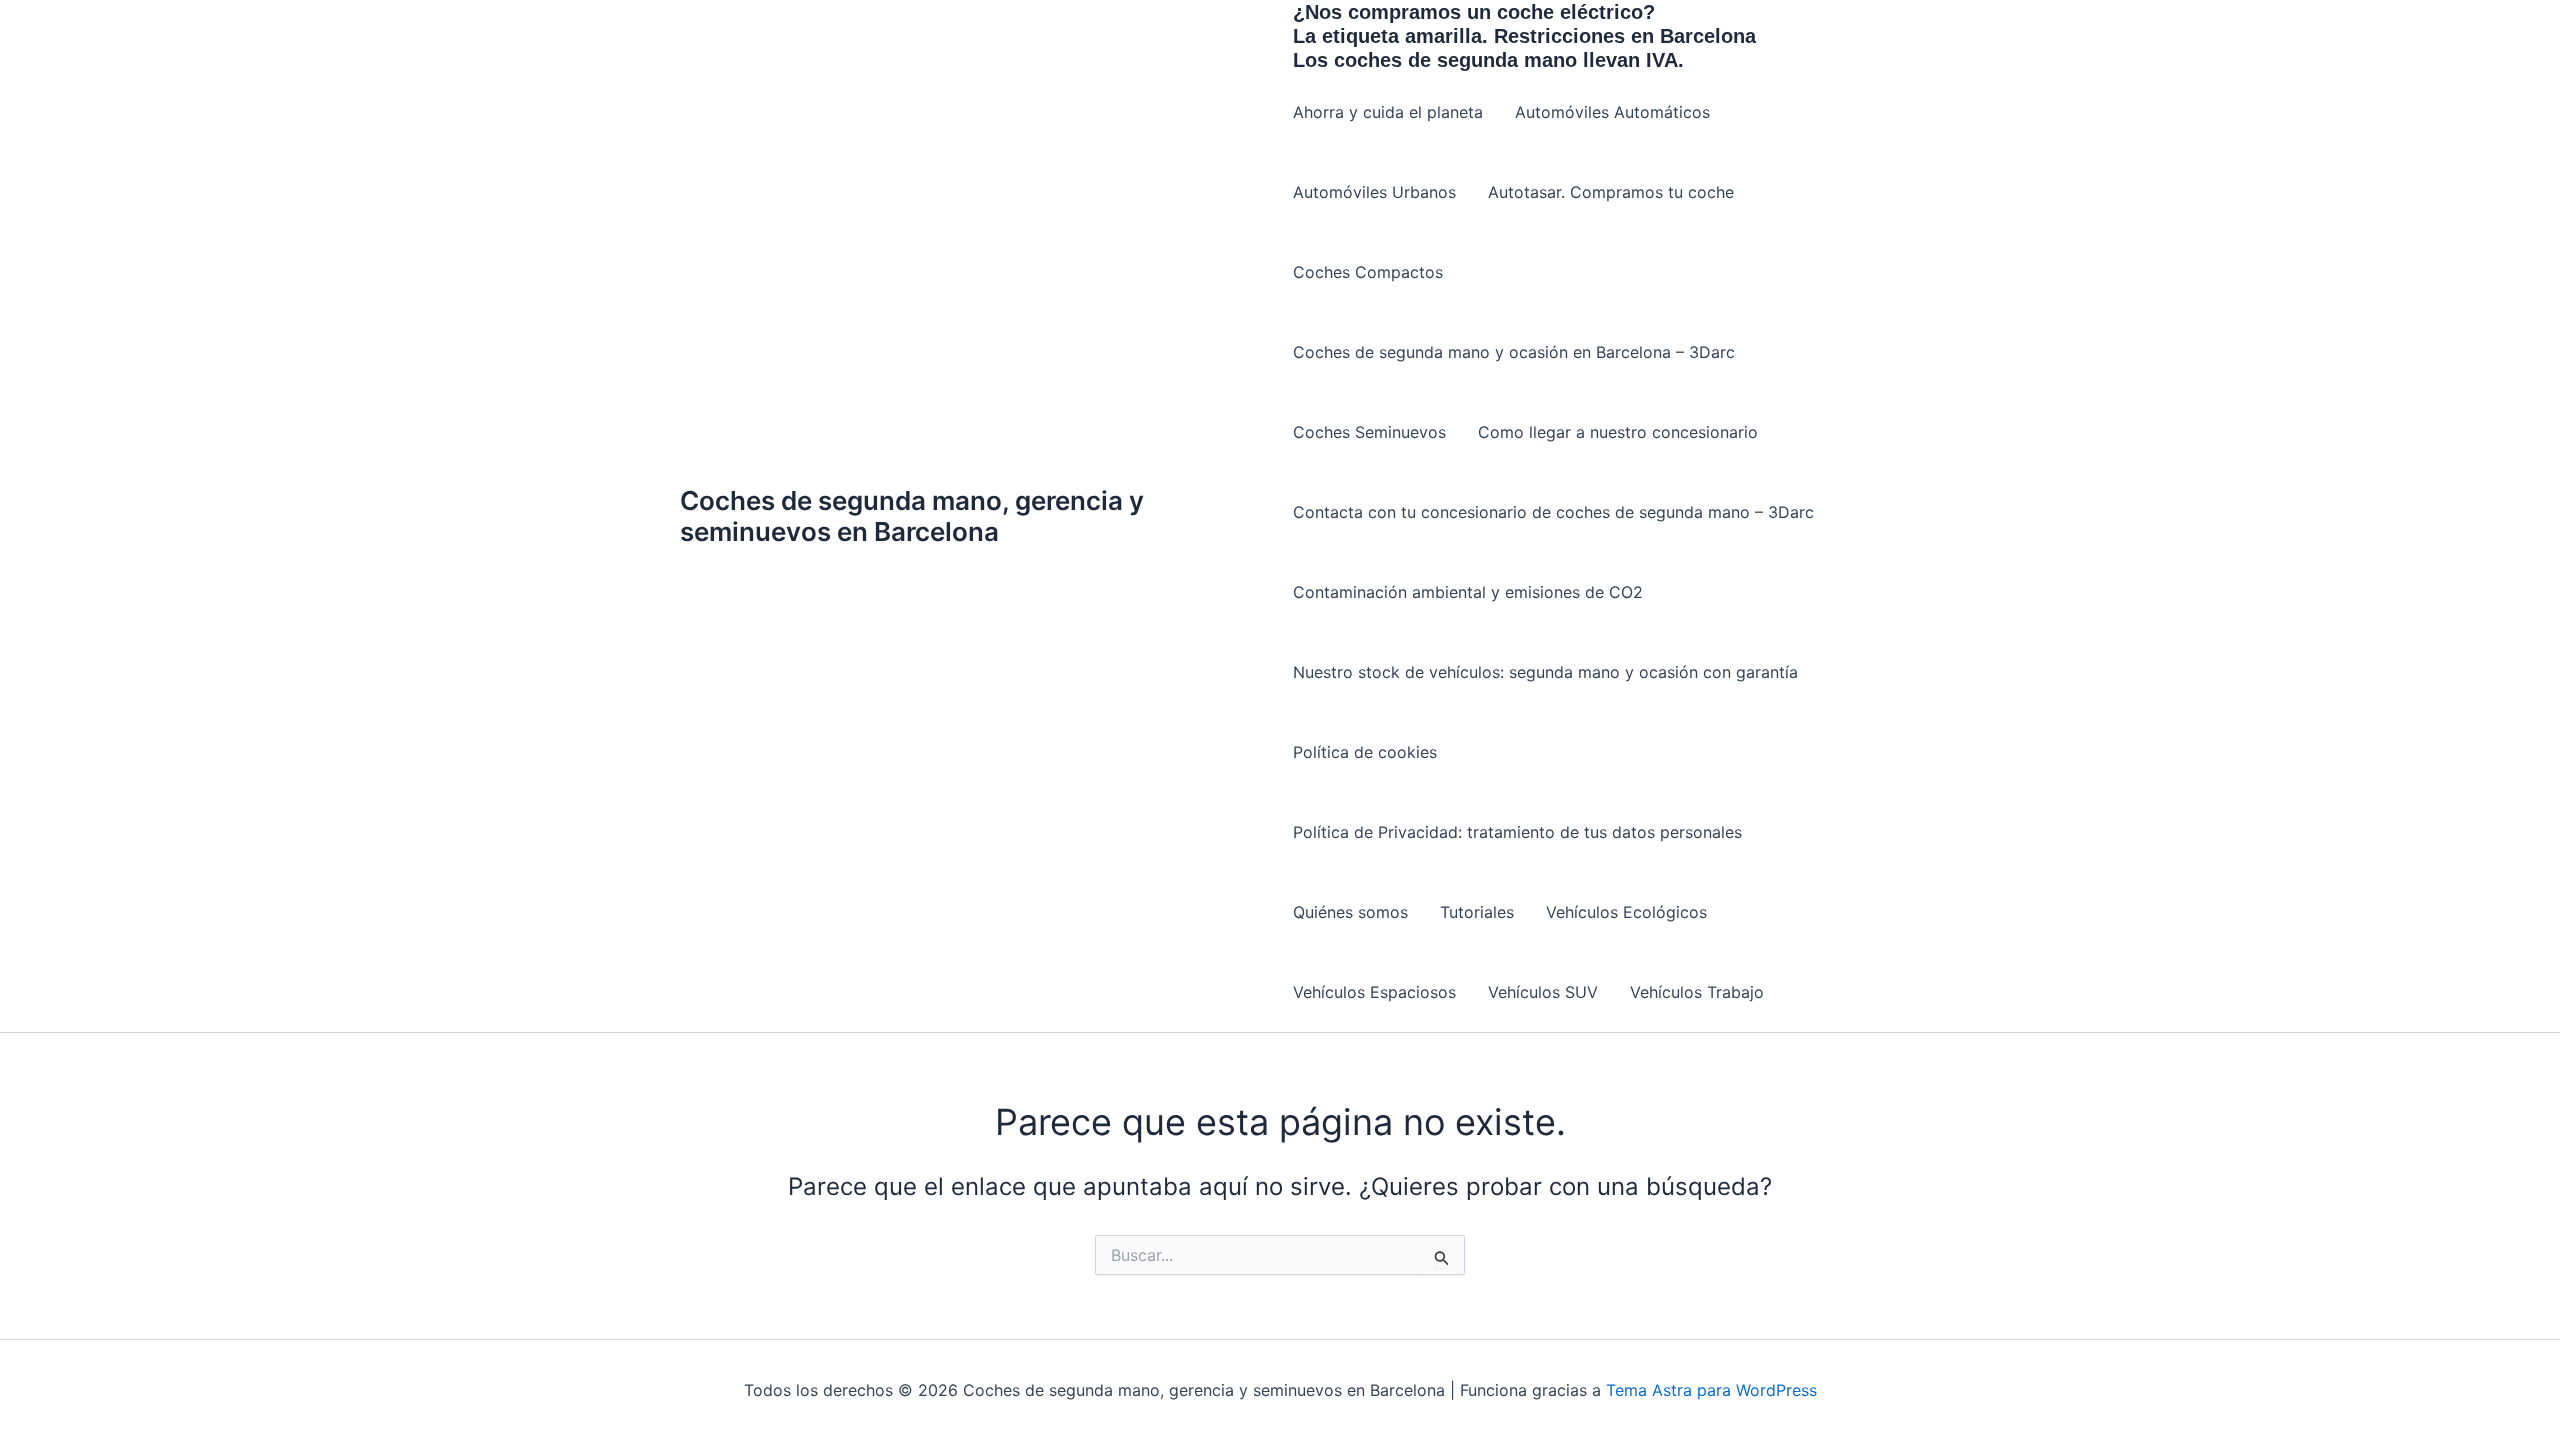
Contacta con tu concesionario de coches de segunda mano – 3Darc (1553, 512)
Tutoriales (1477, 912)
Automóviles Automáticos (1612, 112)
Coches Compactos (1368, 272)
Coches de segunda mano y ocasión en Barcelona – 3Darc (1514, 352)
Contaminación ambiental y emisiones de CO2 (1468, 592)
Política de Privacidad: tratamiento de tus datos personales (1517, 832)
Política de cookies (1365, 752)
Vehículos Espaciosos (1374, 992)
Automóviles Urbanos (1374, 192)
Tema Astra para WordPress (1711, 1390)
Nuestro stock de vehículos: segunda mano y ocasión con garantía (1545, 672)
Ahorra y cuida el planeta (1388, 112)
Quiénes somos (1350, 912)
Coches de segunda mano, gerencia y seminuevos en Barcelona (912, 516)
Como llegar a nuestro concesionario (1618, 432)
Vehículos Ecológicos (1626, 912)
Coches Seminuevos (1369, 432)
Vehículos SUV (1543, 992)
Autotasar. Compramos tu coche (1611, 192)
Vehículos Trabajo (1697, 992)
